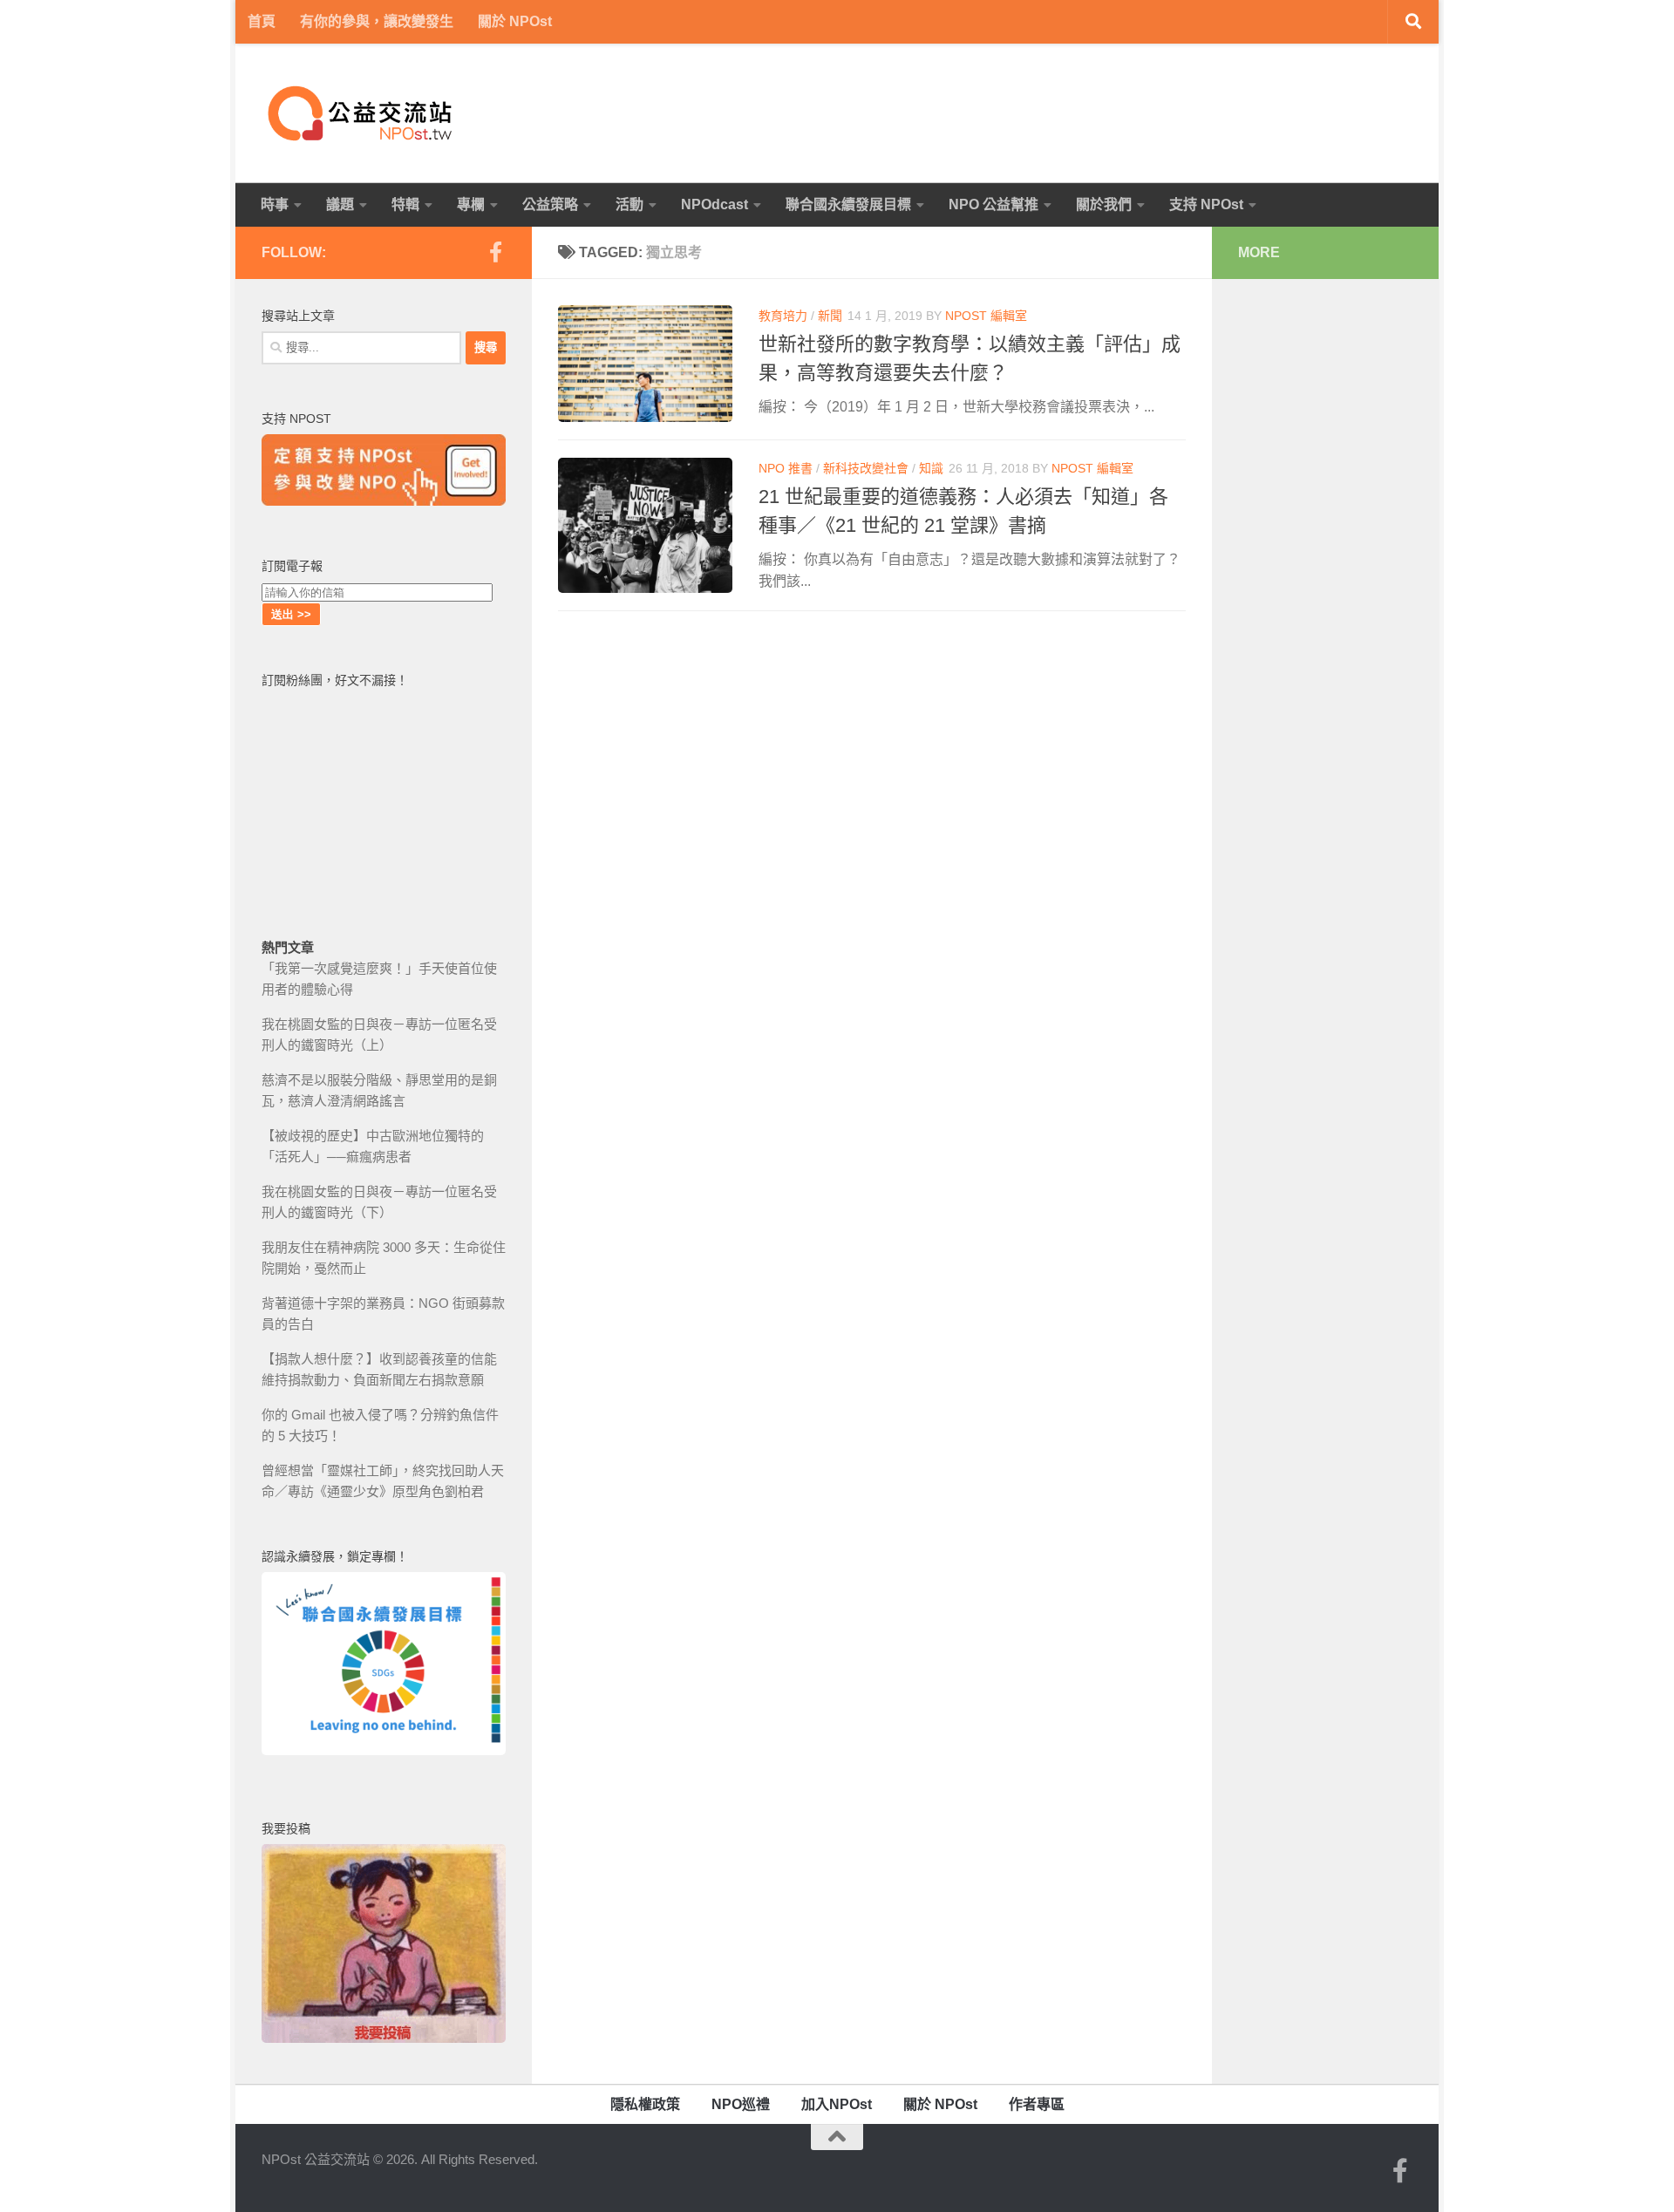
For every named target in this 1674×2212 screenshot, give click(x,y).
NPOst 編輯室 (986, 316)
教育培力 (783, 316)
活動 (629, 204)
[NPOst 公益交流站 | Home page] (362, 113)
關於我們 (1104, 204)
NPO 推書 (786, 468)
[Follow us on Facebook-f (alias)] (495, 252)
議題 (340, 204)
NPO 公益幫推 (994, 204)
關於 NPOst (515, 21)
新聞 (830, 316)
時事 (275, 204)
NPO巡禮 (741, 2104)
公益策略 (550, 204)
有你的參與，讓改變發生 (377, 21)
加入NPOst (837, 2104)
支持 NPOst (1206, 204)
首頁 (262, 21)
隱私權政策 (645, 2104)
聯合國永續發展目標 (848, 204)
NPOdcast (715, 204)
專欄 (471, 204)
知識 (931, 468)
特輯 (405, 204)
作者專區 (1037, 2104)
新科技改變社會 (866, 468)
